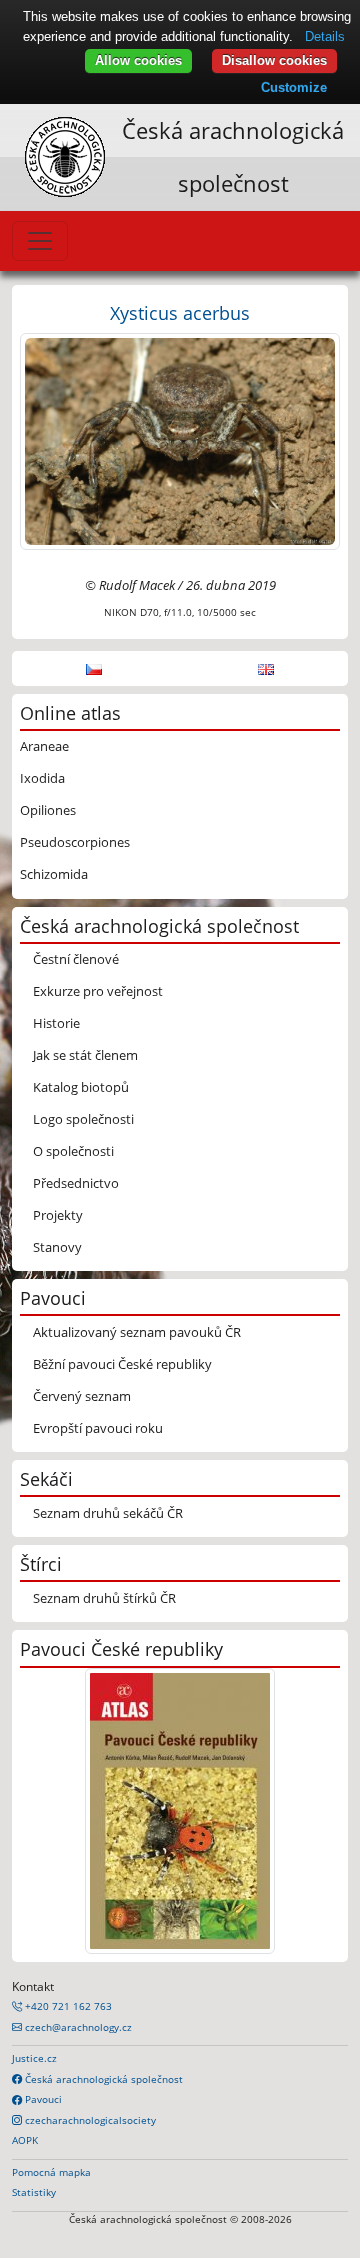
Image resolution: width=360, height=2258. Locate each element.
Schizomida (54, 874)
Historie (56, 1023)
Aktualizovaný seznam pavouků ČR (137, 1332)
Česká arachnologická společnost (102, 2079)
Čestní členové (76, 959)
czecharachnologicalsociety (89, 2120)
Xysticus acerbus (180, 312)
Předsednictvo (76, 1183)
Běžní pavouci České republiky (122, 1364)
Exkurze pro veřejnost (98, 991)
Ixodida (42, 778)
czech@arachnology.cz (77, 2027)
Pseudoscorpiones (75, 842)
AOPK (25, 2140)
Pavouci (42, 2099)
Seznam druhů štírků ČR (104, 1598)
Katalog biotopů (81, 1087)
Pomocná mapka (51, 2172)
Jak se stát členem (85, 1055)
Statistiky (34, 2192)
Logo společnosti (83, 1119)
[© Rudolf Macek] (180, 440)
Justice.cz (34, 2058)
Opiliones (48, 810)
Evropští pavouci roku (98, 1428)
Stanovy (57, 1247)
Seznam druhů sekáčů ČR (108, 1513)
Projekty (58, 1215)
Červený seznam (82, 1396)
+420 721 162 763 (67, 2006)
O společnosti (73, 1151)
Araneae (44, 746)
